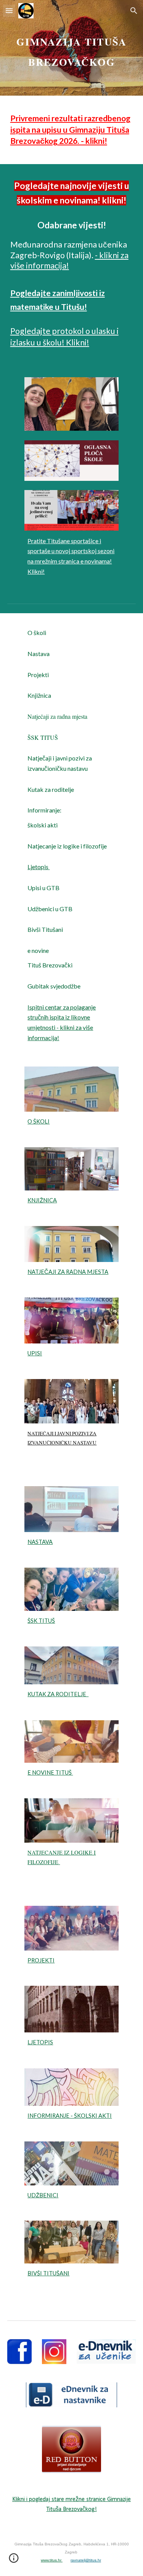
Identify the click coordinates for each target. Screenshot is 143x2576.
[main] (72, 48)
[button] (9, 11)
